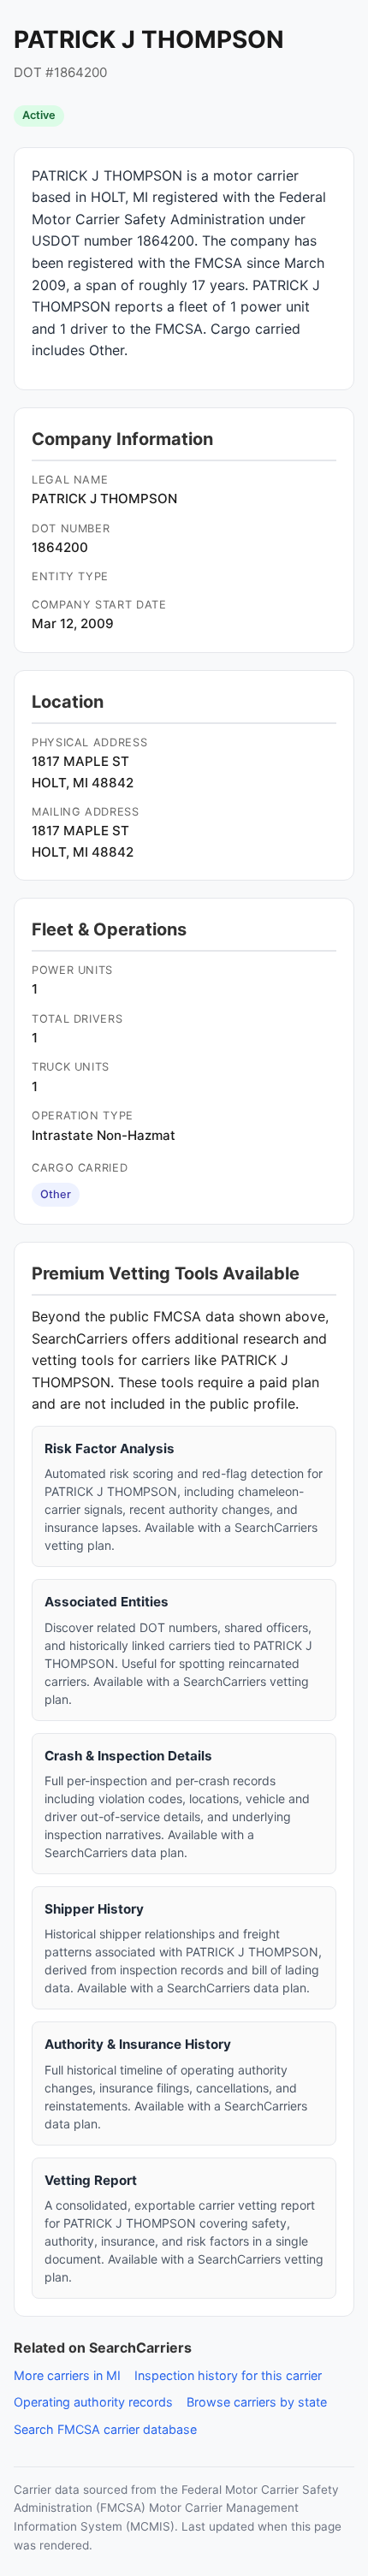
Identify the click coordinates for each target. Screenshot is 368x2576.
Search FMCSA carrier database (105, 2429)
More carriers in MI (67, 2375)
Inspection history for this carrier (228, 2375)
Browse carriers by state (257, 2402)
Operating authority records (93, 2402)
